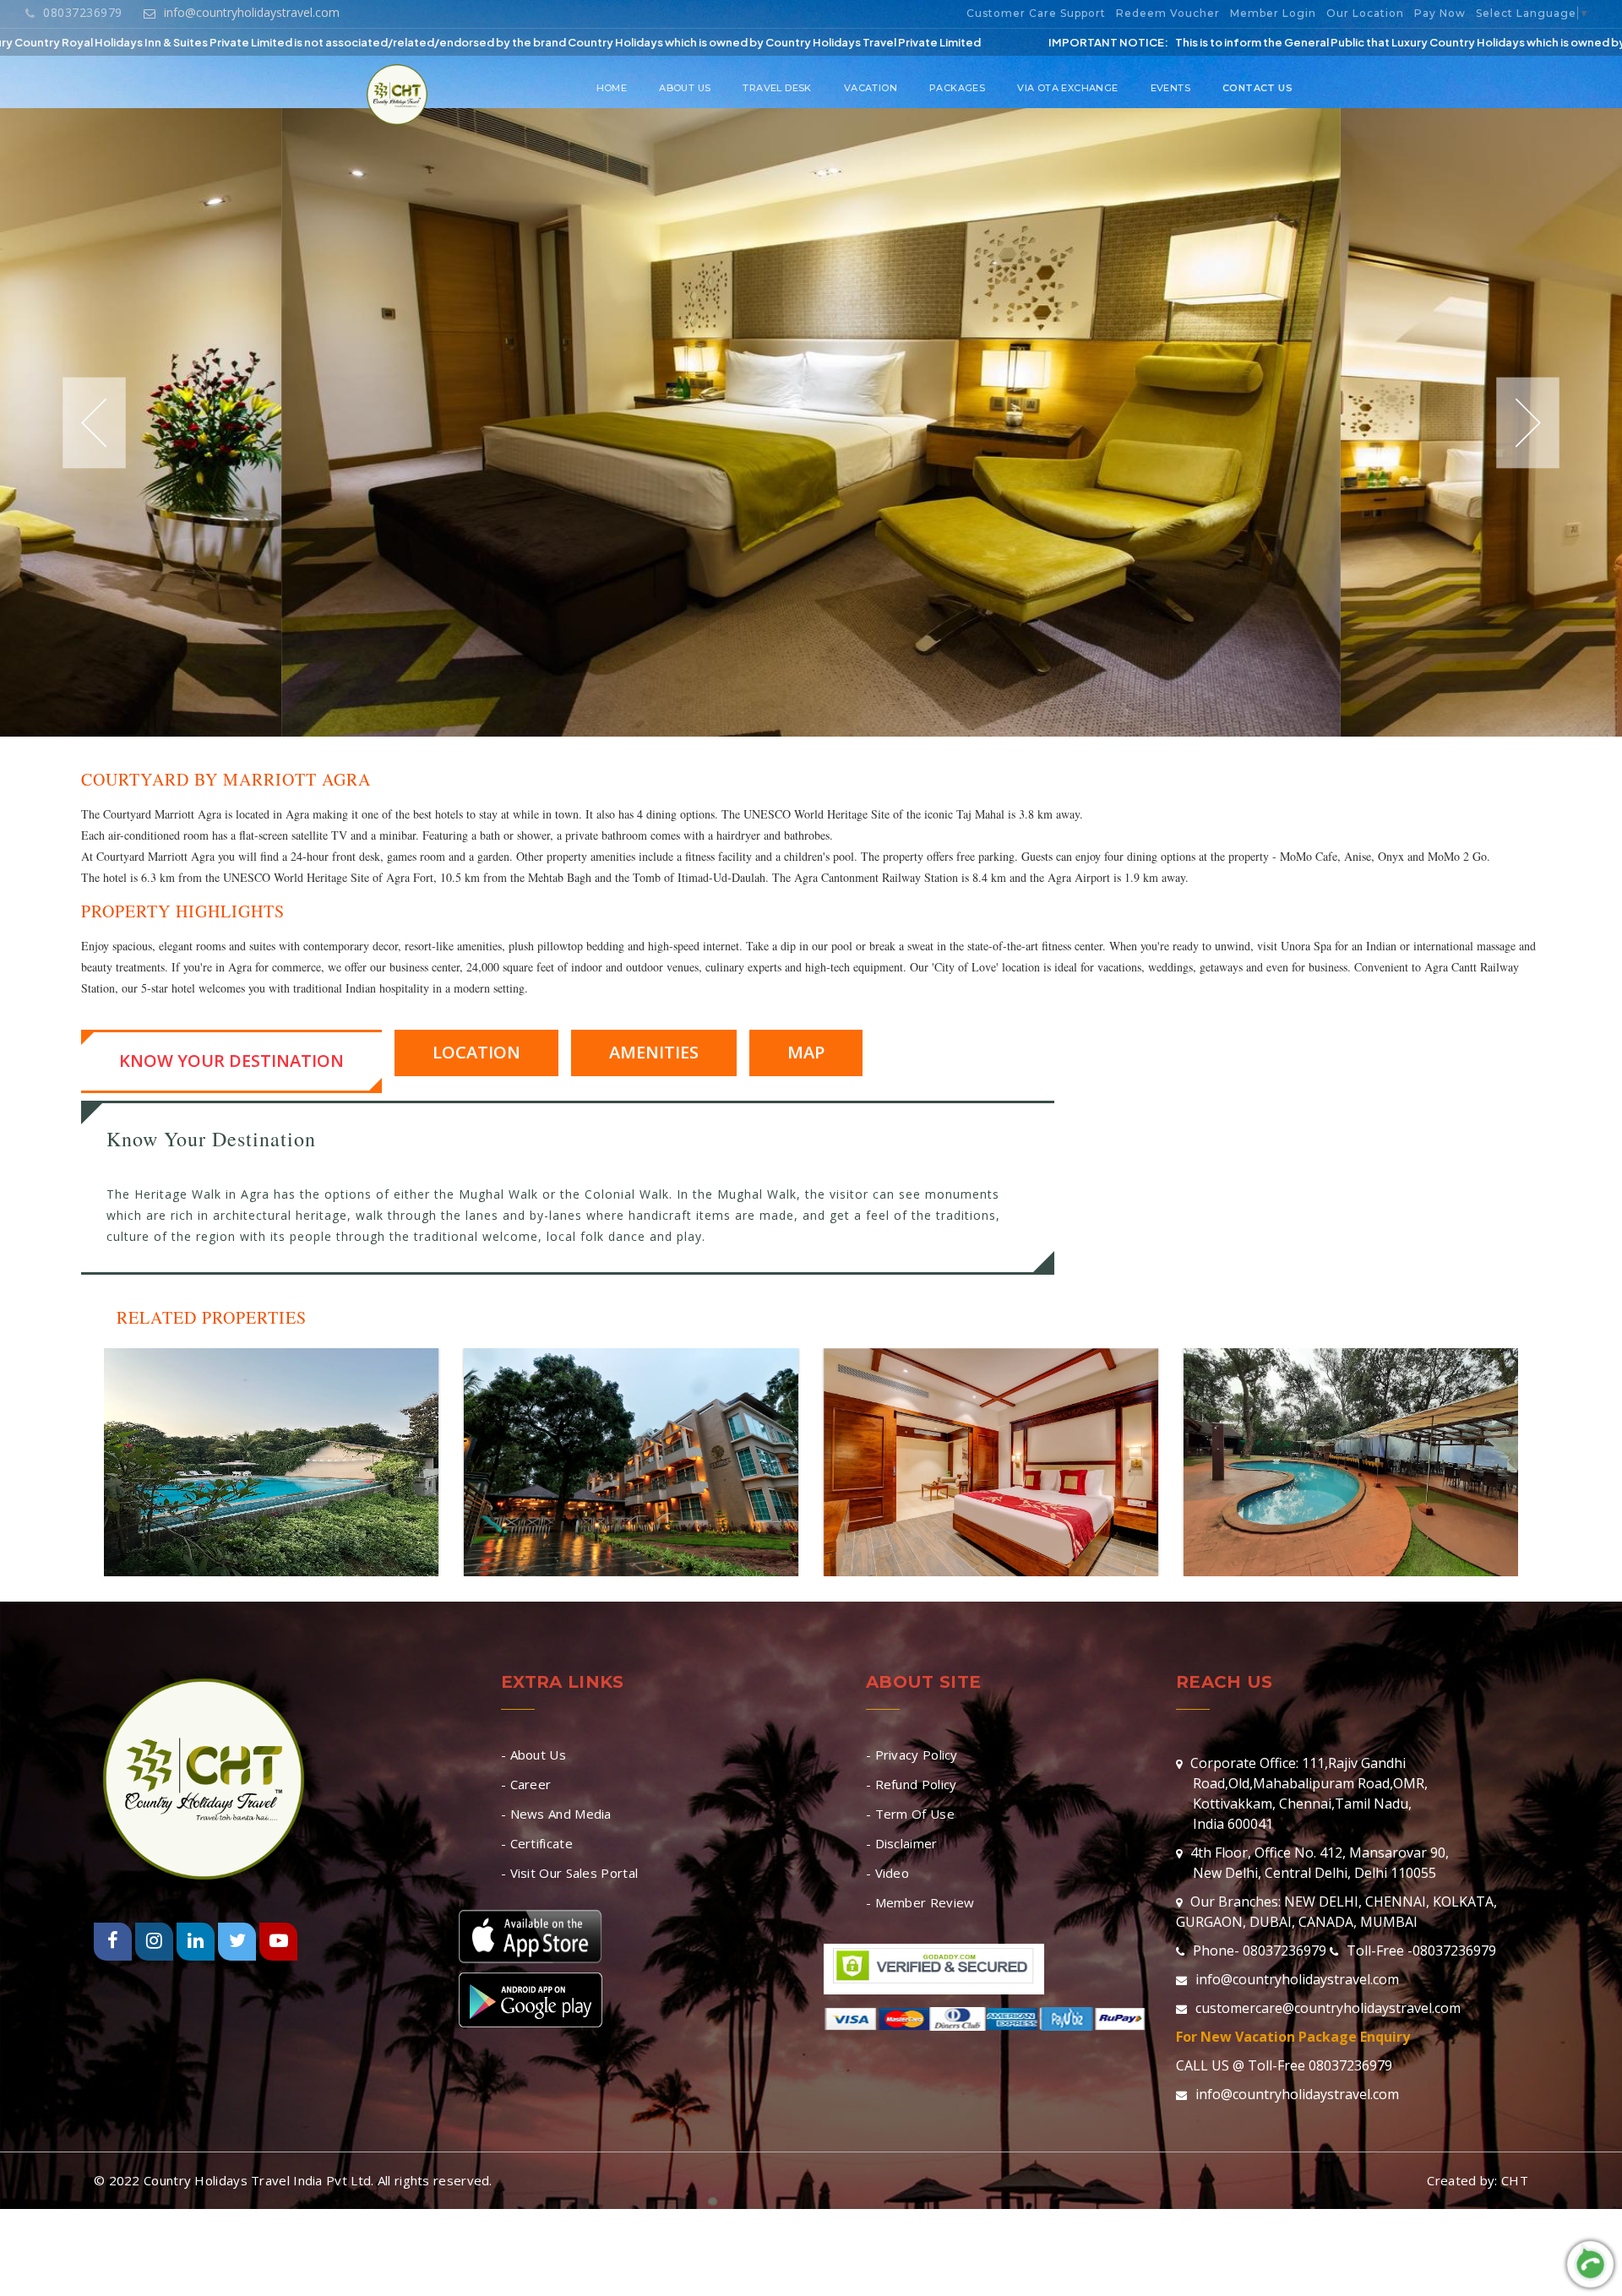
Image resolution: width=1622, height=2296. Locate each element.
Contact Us (1257, 88)
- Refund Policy (912, 1784)
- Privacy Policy (912, 1755)
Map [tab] (806, 1052)
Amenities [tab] (654, 1052)
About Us (685, 88)
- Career (526, 1784)
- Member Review (920, 1902)
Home (612, 88)
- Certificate (537, 1843)
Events (1170, 88)
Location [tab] (476, 1052)
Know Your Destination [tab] (231, 1061)
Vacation (871, 88)
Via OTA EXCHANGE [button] (1067, 88)
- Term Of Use (910, 1814)
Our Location (1365, 13)
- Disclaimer (902, 1843)
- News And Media (556, 1814)
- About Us (533, 1755)
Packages (957, 88)
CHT (1515, 2180)
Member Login (1273, 13)
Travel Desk (777, 88)
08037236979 (82, 12)
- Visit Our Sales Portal (569, 1873)
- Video (887, 1873)
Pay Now (1440, 13)
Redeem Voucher (1168, 13)
